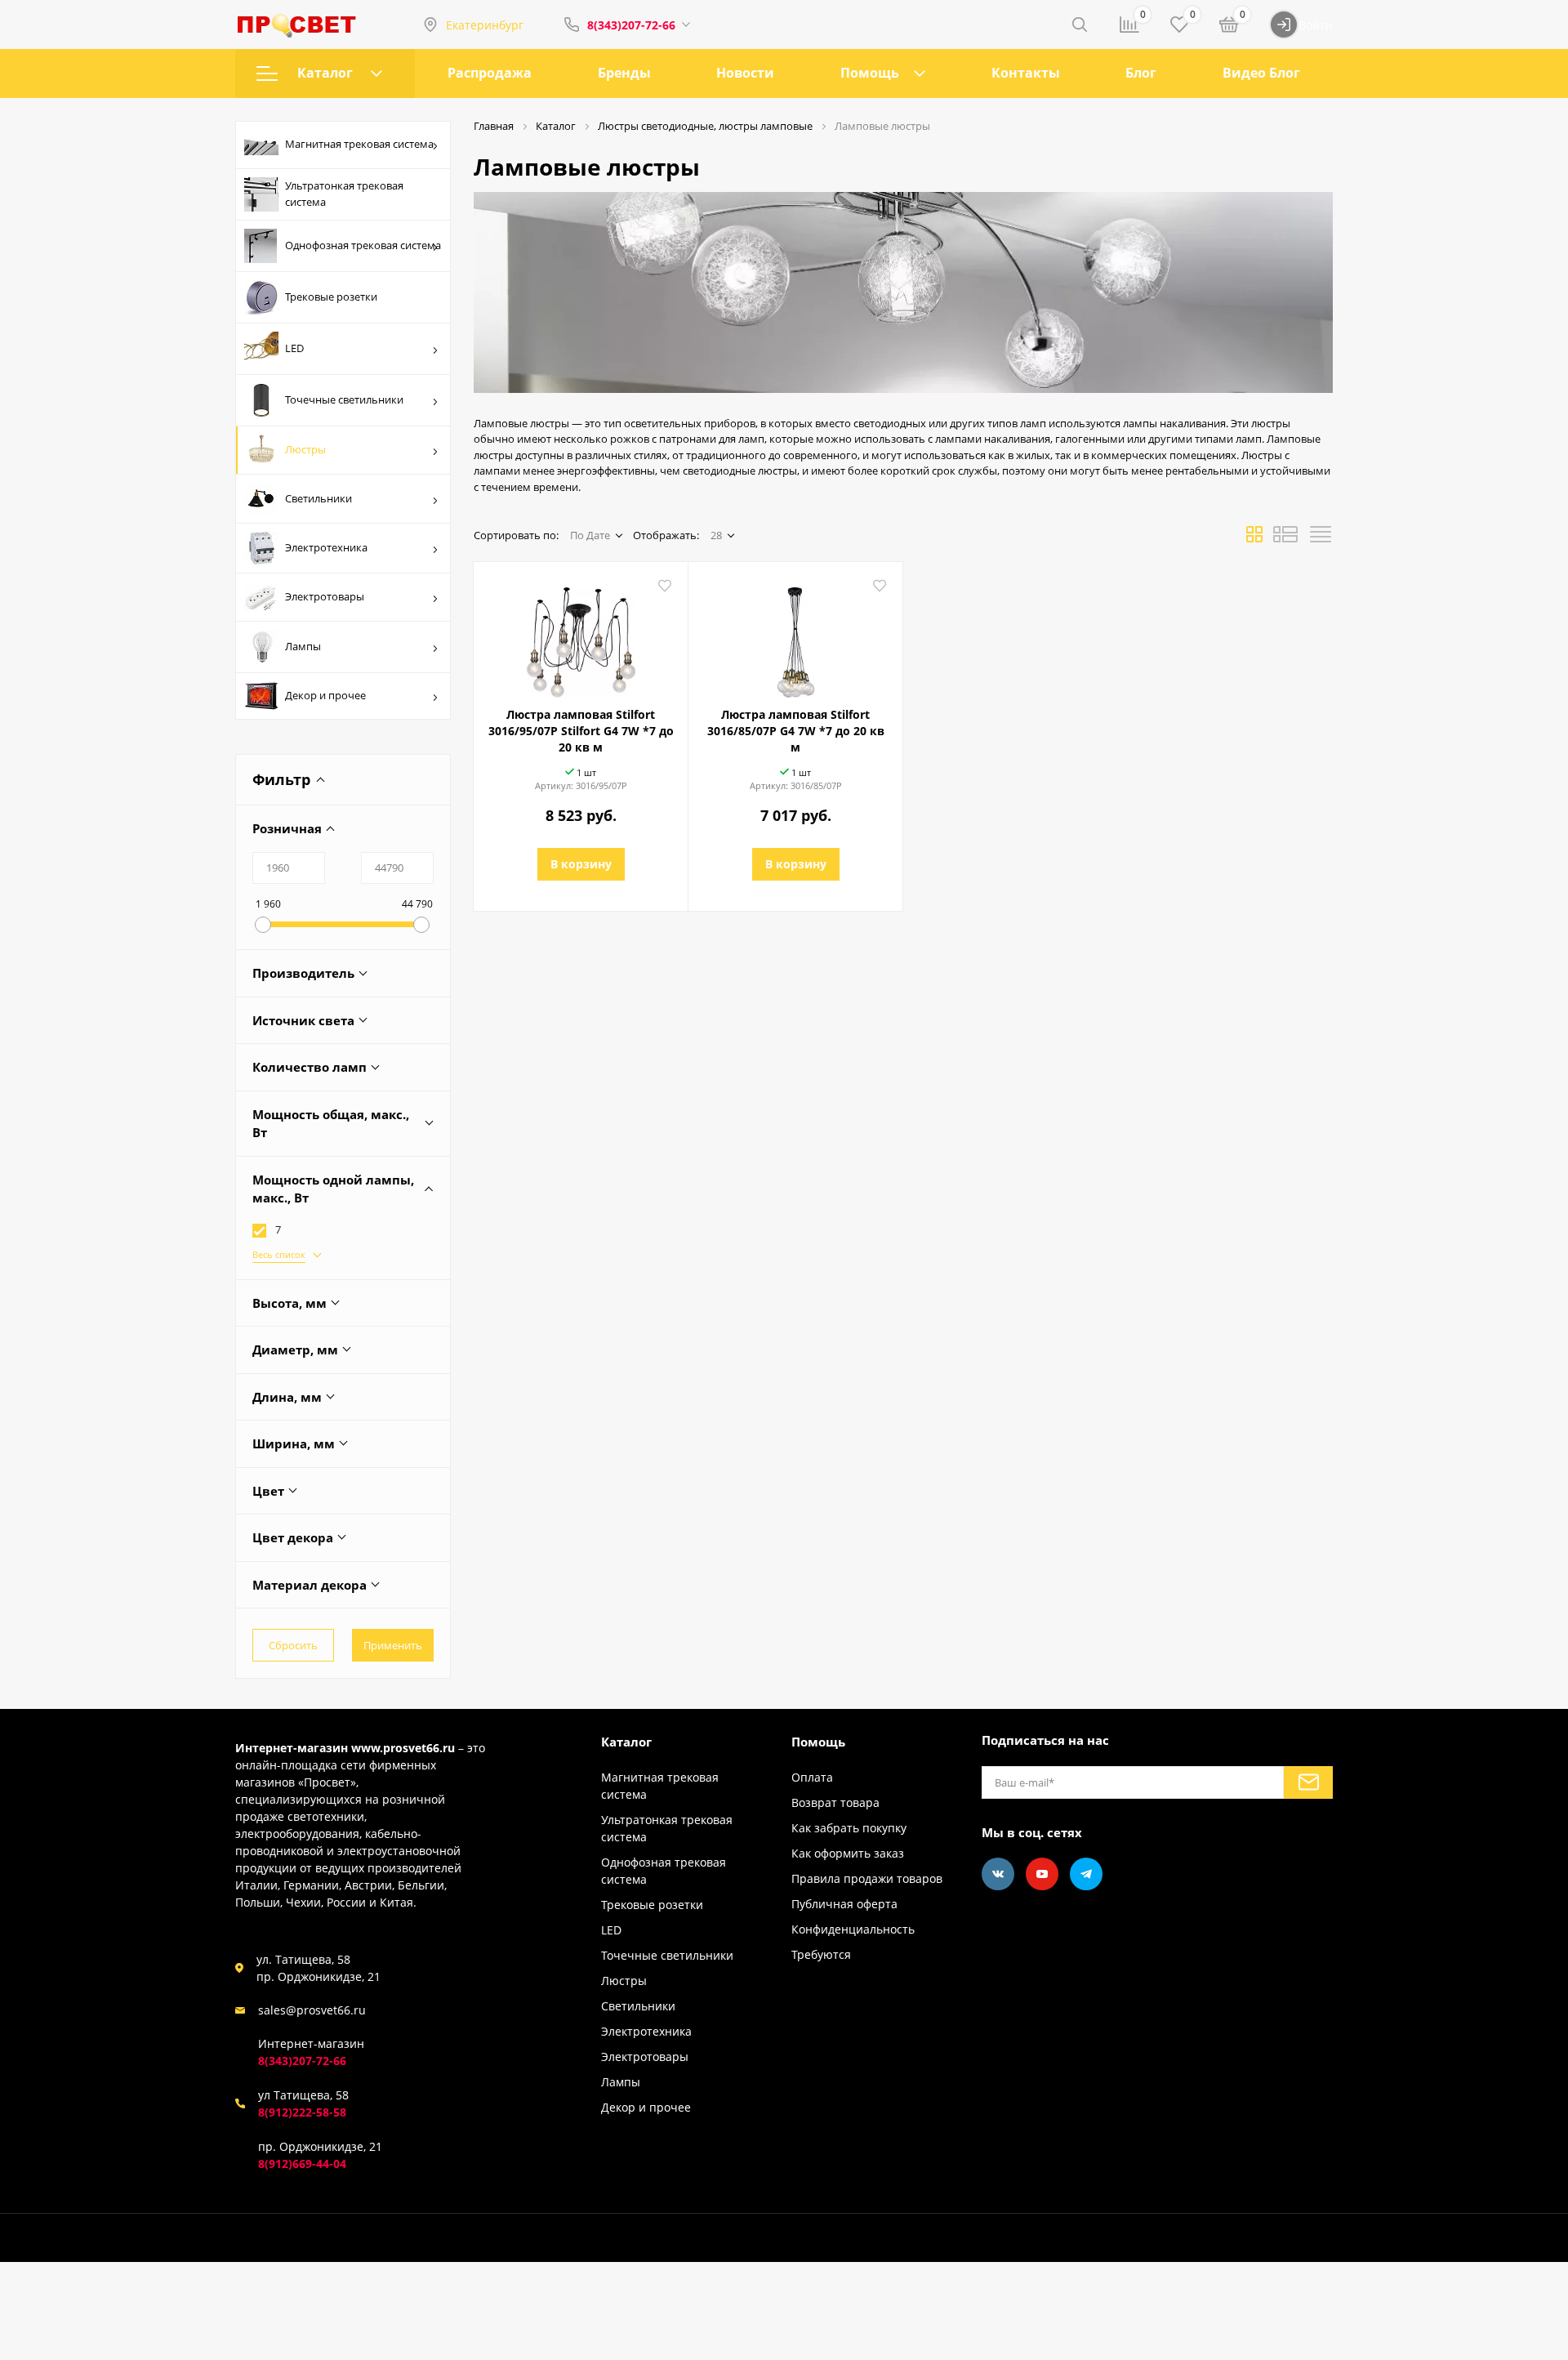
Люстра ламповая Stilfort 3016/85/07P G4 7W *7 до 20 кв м (796, 731)
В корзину (581, 864)
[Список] (1285, 539)
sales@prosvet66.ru (312, 2010)
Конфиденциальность (853, 1929)
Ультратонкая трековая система (344, 194)
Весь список (279, 1254)
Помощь (870, 73)
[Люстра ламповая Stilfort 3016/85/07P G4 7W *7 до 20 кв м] (795, 636)
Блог (1141, 73)
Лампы (303, 646)
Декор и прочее (325, 695)
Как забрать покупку (849, 1828)
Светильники (318, 498)
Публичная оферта (844, 1904)
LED (294, 348)
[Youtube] (1042, 1874)
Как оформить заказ (848, 1853)
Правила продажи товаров (867, 1878)
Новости (745, 73)
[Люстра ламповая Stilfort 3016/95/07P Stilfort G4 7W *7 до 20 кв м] (581, 636)
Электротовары (325, 596)
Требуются (821, 1954)
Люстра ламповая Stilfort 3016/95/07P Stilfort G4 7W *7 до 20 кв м (581, 731)
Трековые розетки (331, 297)
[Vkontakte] (998, 1874)
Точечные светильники (344, 399)
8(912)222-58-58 (302, 2112)
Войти (1316, 25)
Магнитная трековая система (359, 144)
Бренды (624, 73)
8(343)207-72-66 (631, 25)
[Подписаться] (1308, 1782)
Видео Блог (1261, 73)
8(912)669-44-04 (302, 2164)
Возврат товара (835, 1802)
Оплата (812, 1777)
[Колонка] (1321, 539)
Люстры (305, 449)
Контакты (1026, 73)
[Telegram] (1086, 1874)
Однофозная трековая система (363, 245)
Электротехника (326, 547)
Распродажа (490, 73)
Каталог (325, 73)
